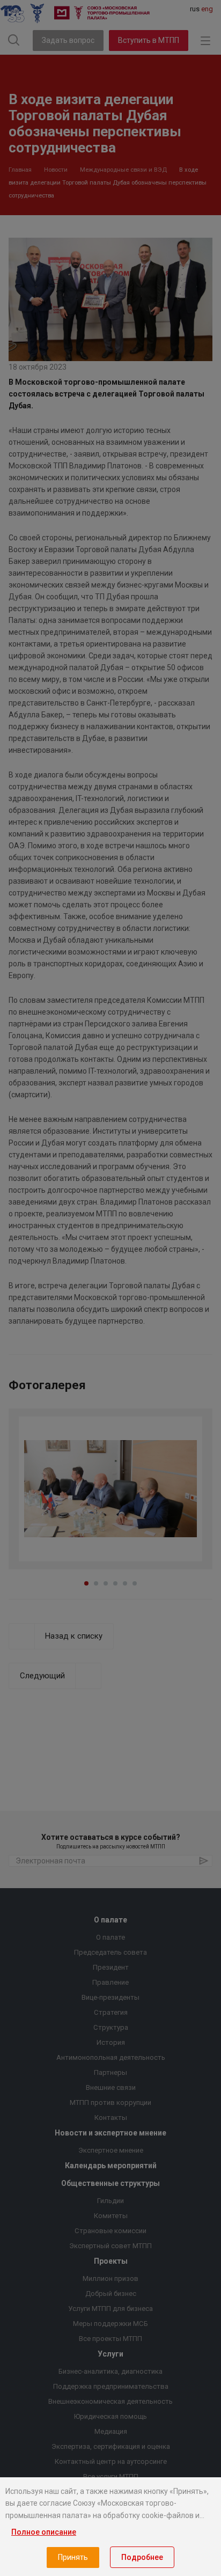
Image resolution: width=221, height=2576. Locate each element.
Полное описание (44, 2532)
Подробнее (142, 2557)
